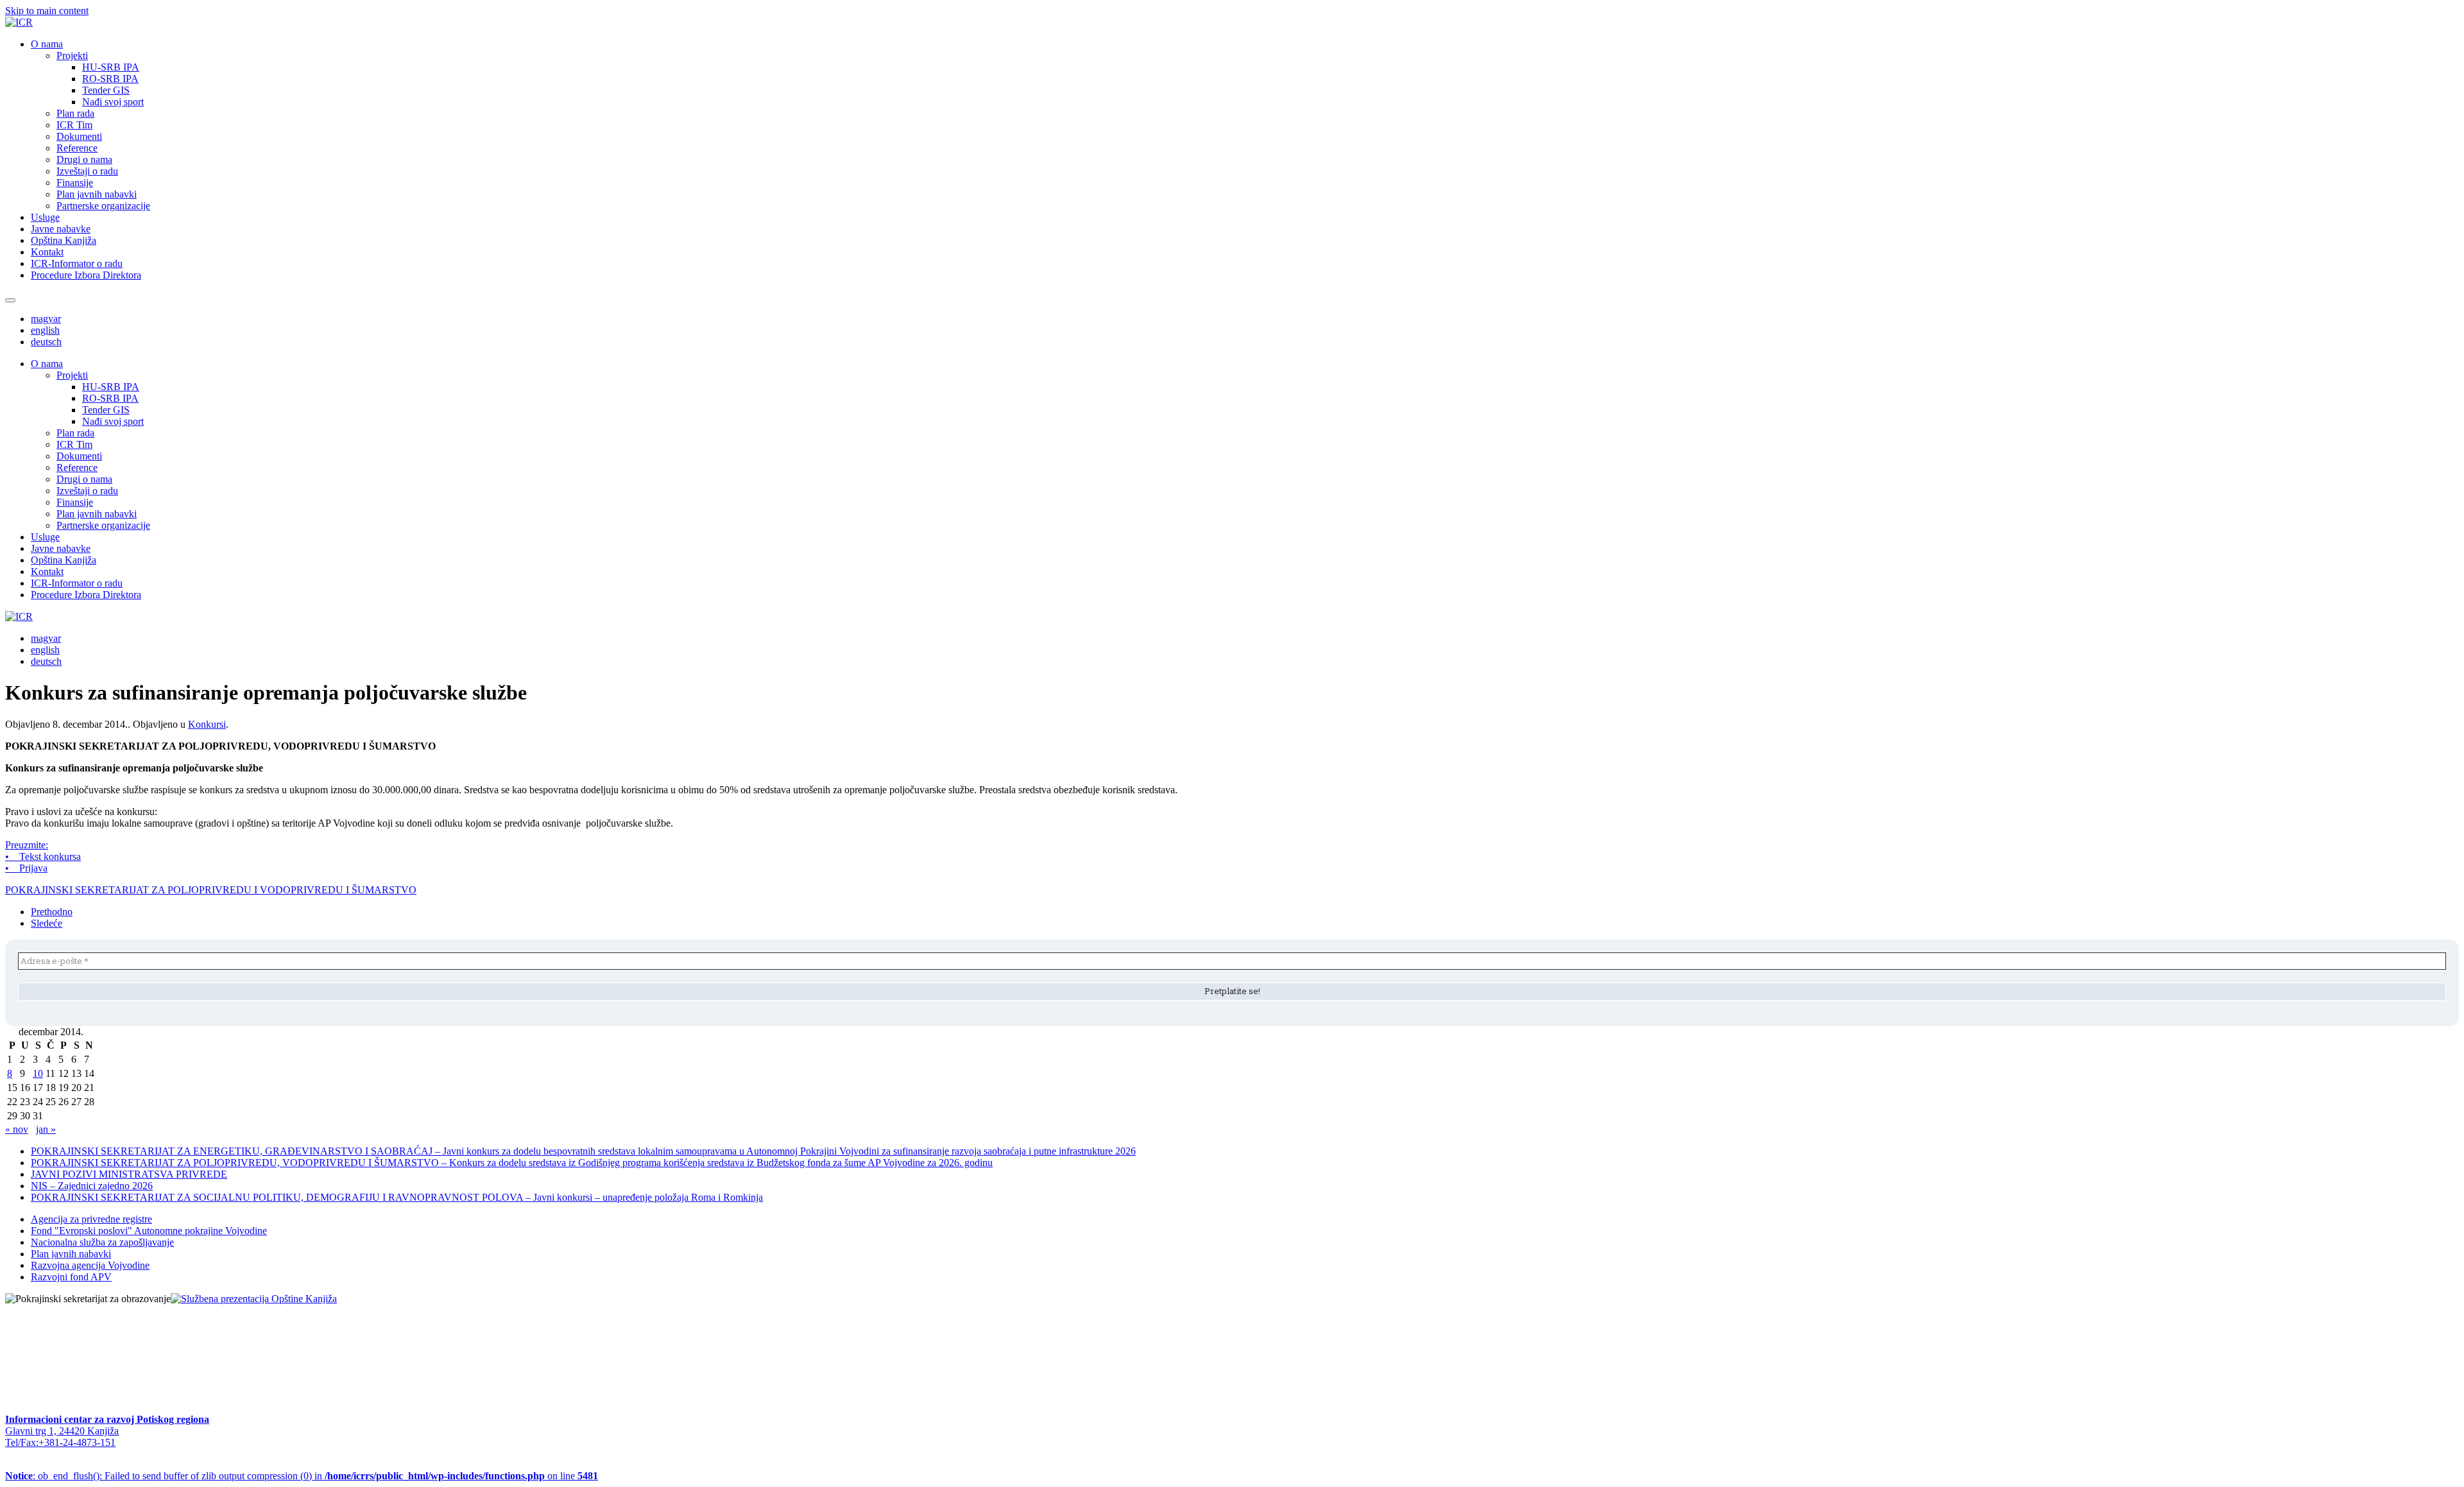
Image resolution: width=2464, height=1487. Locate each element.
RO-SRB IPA (110, 79)
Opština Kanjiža (64, 240)
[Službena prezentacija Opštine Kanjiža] (254, 1299)
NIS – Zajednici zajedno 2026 (92, 1186)
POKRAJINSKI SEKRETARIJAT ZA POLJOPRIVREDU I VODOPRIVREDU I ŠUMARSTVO (211, 890)
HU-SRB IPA (111, 67)
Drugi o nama (84, 159)
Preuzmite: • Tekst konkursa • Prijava (43, 856)
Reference (77, 148)
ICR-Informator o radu (77, 263)
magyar (46, 319)
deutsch (46, 342)
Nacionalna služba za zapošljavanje (102, 1242)
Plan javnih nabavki (97, 194)
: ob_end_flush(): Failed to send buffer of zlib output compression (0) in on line (302, 1476)
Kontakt (47, 252)
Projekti (72, 56)
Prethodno (52, 912)
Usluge (45, 217)
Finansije (75, 183)
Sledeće (47, 923)
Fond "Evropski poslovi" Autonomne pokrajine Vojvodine (149, 1231)
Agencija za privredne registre (91, 1219)
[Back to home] (19, 22)
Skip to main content (47, 11)
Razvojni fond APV (71, 1277)
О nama (47, 44)
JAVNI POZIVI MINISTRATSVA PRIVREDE (129, 1174)
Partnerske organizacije (103, 206)
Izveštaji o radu (87, 171)
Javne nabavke (61, 229)
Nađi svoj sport (113, 102)
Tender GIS (106, 90)
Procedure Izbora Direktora (86, 275)
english (45, 330)
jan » (46, 1129)
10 (38, 1073)
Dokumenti (79, 136)
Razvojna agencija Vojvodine (90, 1265)
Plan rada (75, 113)
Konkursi (207, 724)
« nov (17, 1129)
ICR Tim (74, 125)
